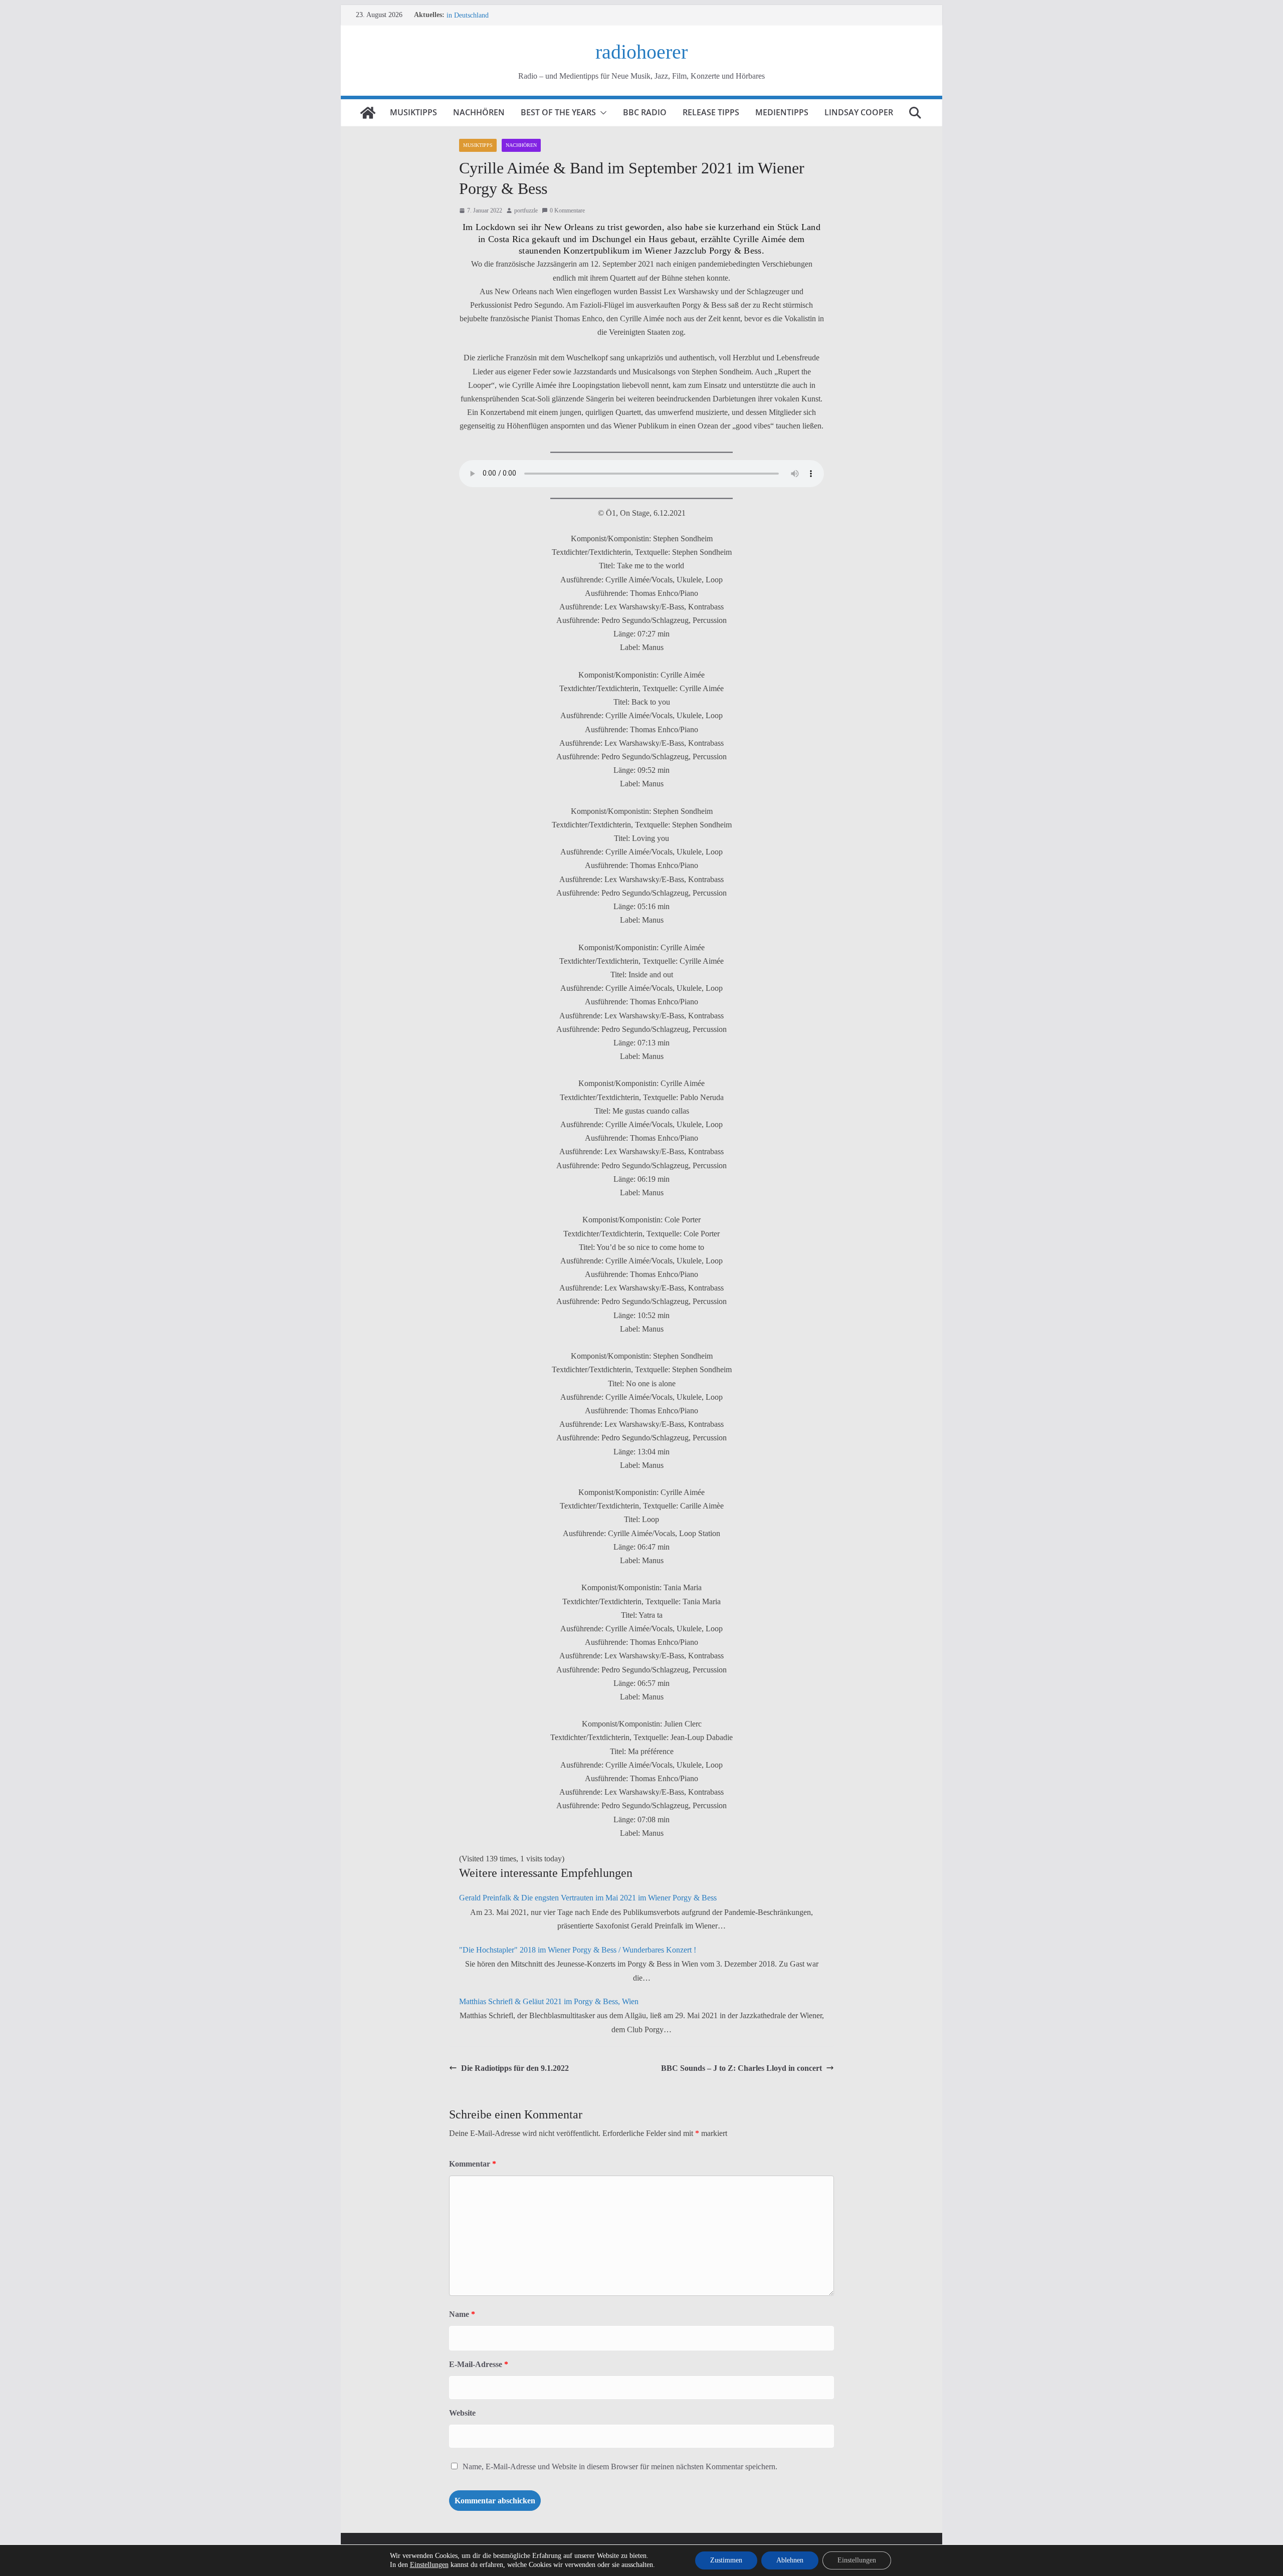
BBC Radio (645, 112)
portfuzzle (526, 210)
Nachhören (479, 112)
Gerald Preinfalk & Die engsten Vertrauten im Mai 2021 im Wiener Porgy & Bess (588, 1898)
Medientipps (782, 112)
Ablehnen (790, 2560)
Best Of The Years (558, 112)
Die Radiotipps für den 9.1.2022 (515, 2068)
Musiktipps (413, 112)
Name (462, 2314)
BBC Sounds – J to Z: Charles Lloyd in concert (741, 2068)
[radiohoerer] (368, 113)
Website (462, 2413)
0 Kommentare (567, 210)
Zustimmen (726, 2560)
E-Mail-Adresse (479, 2364)
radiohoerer (641, 52)
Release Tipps (711, 112)
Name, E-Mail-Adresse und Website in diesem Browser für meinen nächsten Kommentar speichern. (620, 2466)
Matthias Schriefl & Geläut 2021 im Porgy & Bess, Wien (549, 2001)
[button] (601, 113)
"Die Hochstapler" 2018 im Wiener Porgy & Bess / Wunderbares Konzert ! (578, 1950)
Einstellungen (429, 2565)
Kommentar (473, 2164)
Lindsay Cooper (859, 112)
